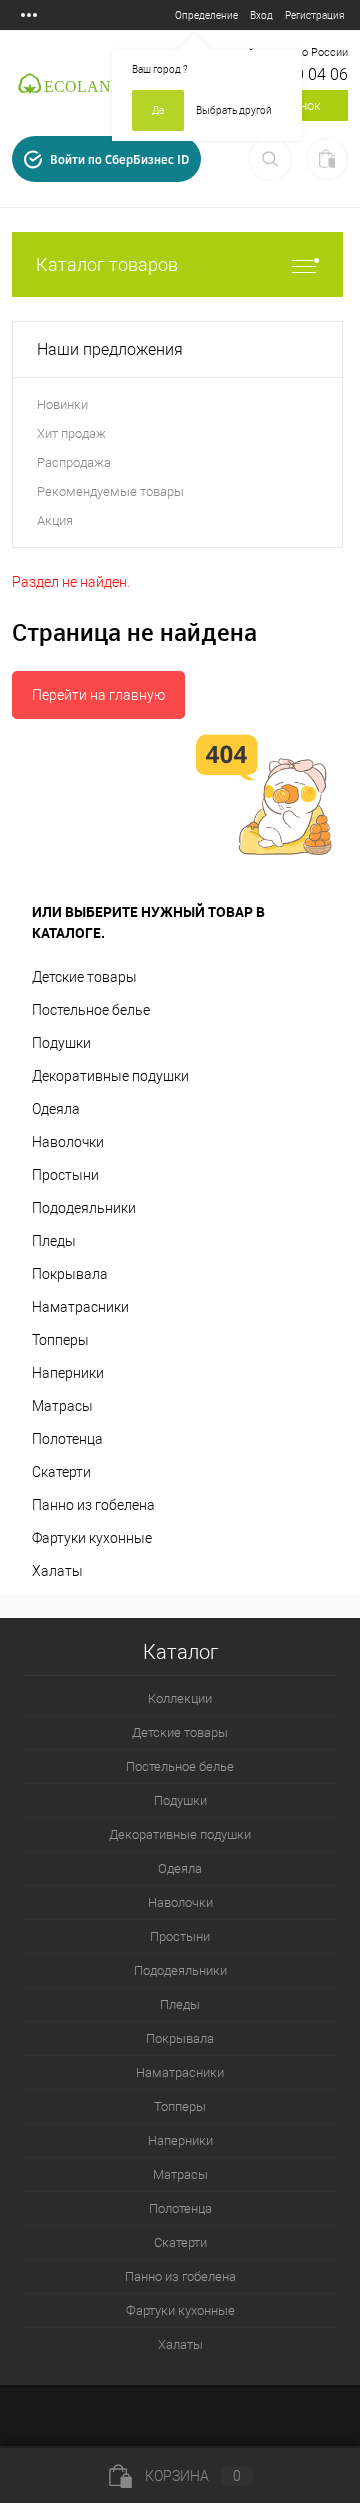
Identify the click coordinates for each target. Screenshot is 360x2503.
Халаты (57, 1571)
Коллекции (180, 1698)
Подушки (61, 1043)
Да (158, 110)
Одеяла (56, 1109)
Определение (206, 15)
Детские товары (84, 977)
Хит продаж (71, 433)
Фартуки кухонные (92, 1538)
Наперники (68, 1373)
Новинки (62, 404)
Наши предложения (110, 349)
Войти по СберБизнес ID (119, 159)
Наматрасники (80, 1307)
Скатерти (61, 1472)
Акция (55, 520)
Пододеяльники (84, 1208)
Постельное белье (91, 1010)
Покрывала (70, 1274)
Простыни (65, 1175)
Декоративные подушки (110, 1076)
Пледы (54, 1241)
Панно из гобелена (93, 1505)
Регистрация (314, 15)
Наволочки (68, 1142)
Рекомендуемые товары (110, 491)
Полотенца (67, 1439)
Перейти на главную (98, 695)
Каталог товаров (107, 264)
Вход (261, 15)
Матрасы (62, 1406)
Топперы (60, 1340)
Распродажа (74, 462)
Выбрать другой (234, 110)
